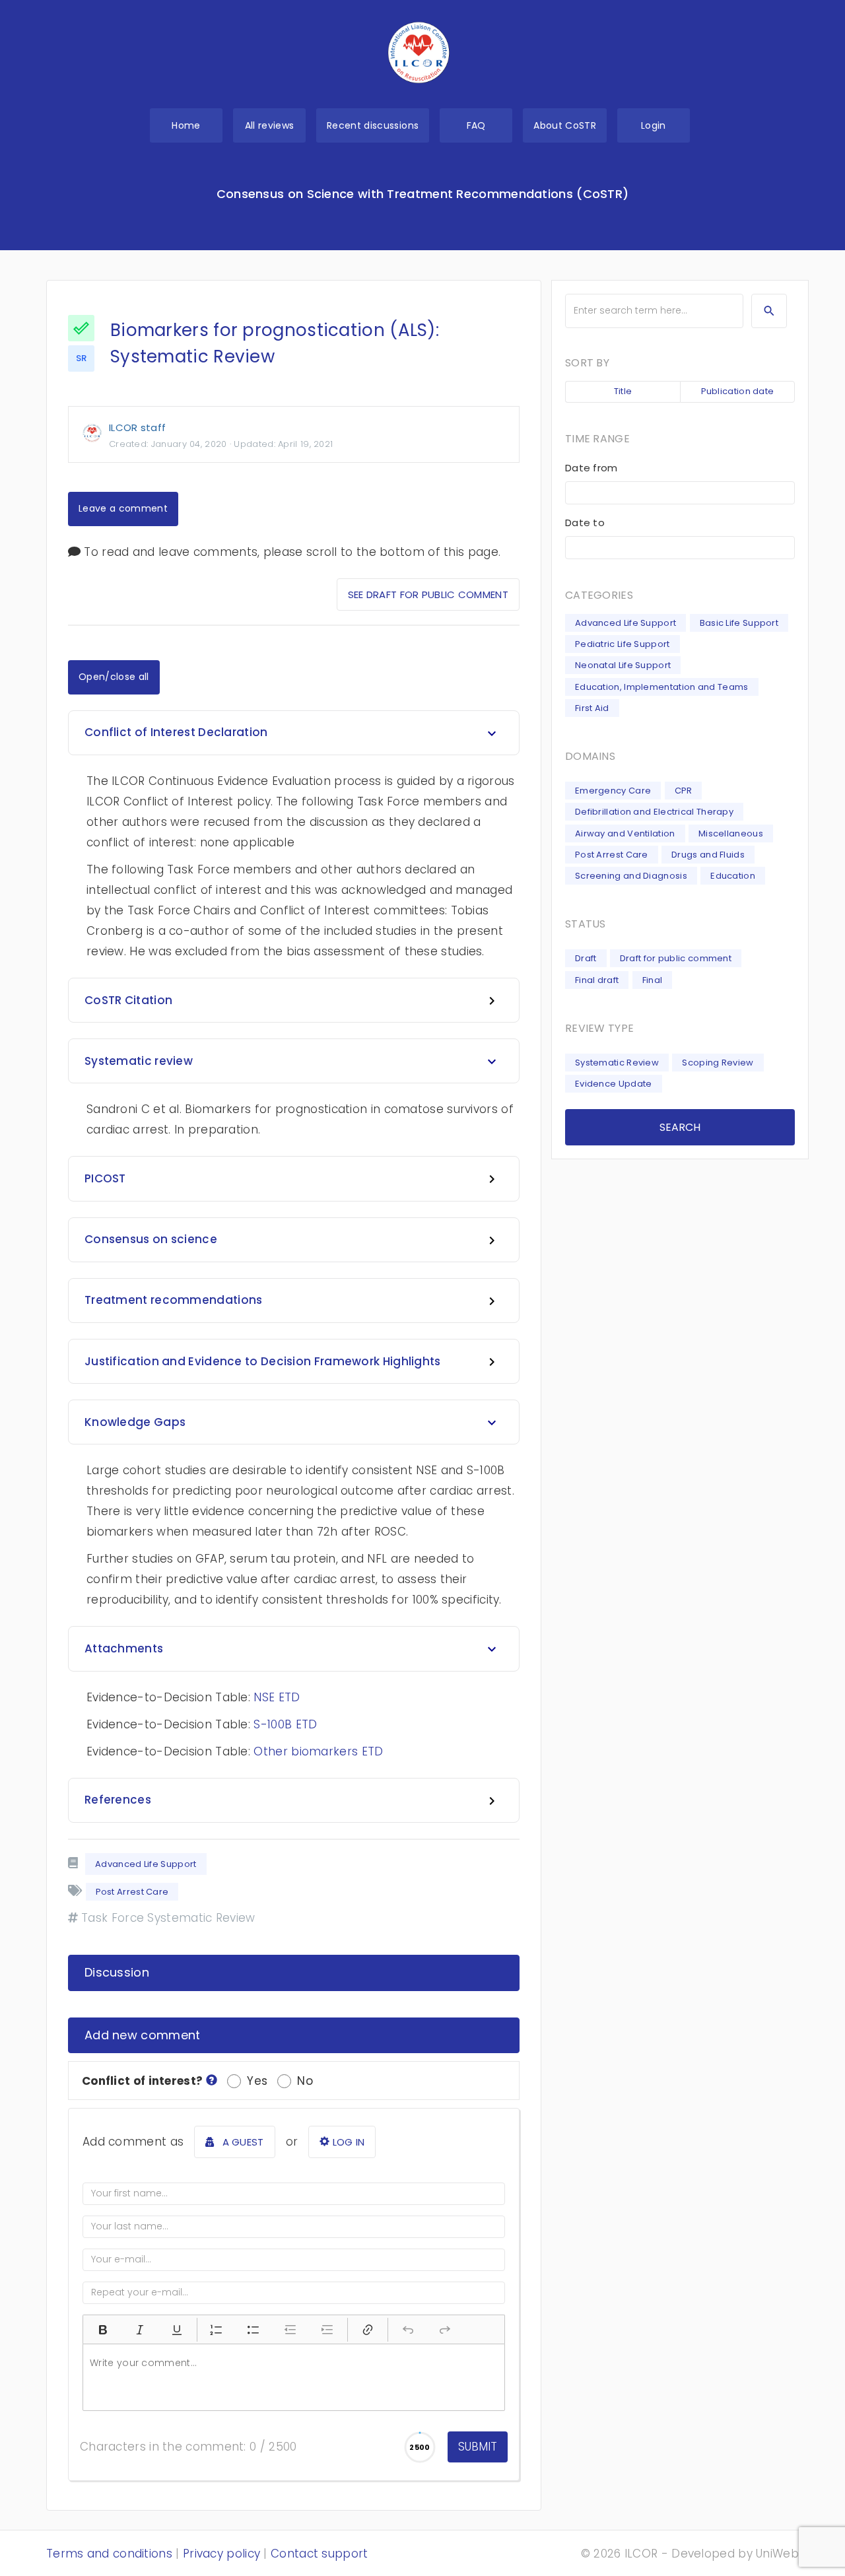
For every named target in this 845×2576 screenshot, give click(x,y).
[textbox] (294, 2377)
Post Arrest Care (612, 855)
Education (733, 876)
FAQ (476, 125)
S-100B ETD (285, 1724)
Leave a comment (123, 508)
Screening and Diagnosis (631, 876)
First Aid (592, 708)
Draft (586, 958)
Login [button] (654, 125)
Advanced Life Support (146, 1864)
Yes (257, 2081)
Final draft (597, 980)
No (305, 2081)
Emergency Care (613, 791)
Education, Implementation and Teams (662, 687)
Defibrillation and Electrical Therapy (654, 812)
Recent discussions (373, 125)
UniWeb (777, 2554)
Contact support (320, 2554)
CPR (684, 791)
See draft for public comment (428, 594)
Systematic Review (617, 1063)
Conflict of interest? (144, 2081)
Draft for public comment (676, 958)
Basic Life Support (739, 623)
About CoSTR (565, 125)
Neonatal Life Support (623, 665)
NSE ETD (277, 1697)
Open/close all (114, 677)
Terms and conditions (109, 2554)
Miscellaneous (731, 833)
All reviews (270, 125)
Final (653, 980)
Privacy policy (221, 2554)
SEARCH (680, 1127)
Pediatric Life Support (623, 644)
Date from (591, 468)
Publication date (738, 391)
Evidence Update (614, 1084)
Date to (585, 523)
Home (186, 125)
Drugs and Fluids (708, 855)
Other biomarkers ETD (318, 1751)
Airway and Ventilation (625, 833)
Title (623, 391)
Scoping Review (718, 1063)
